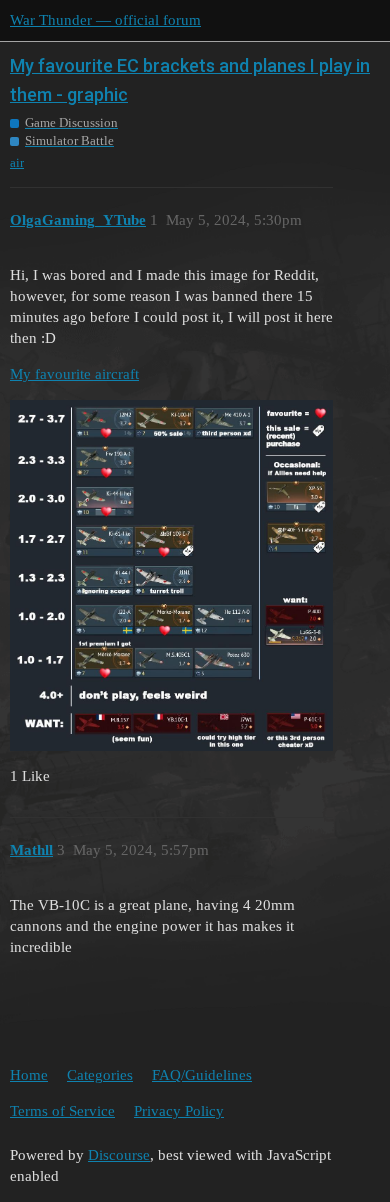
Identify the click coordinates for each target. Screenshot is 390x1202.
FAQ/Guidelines (202, 1075)
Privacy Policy (179, 1111)
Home (29, 1075)
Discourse (119, 1155)
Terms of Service (62, 1111)
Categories (100, 1075)
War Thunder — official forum (105, 20)
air (17, 162)
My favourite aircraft (74, 374)
